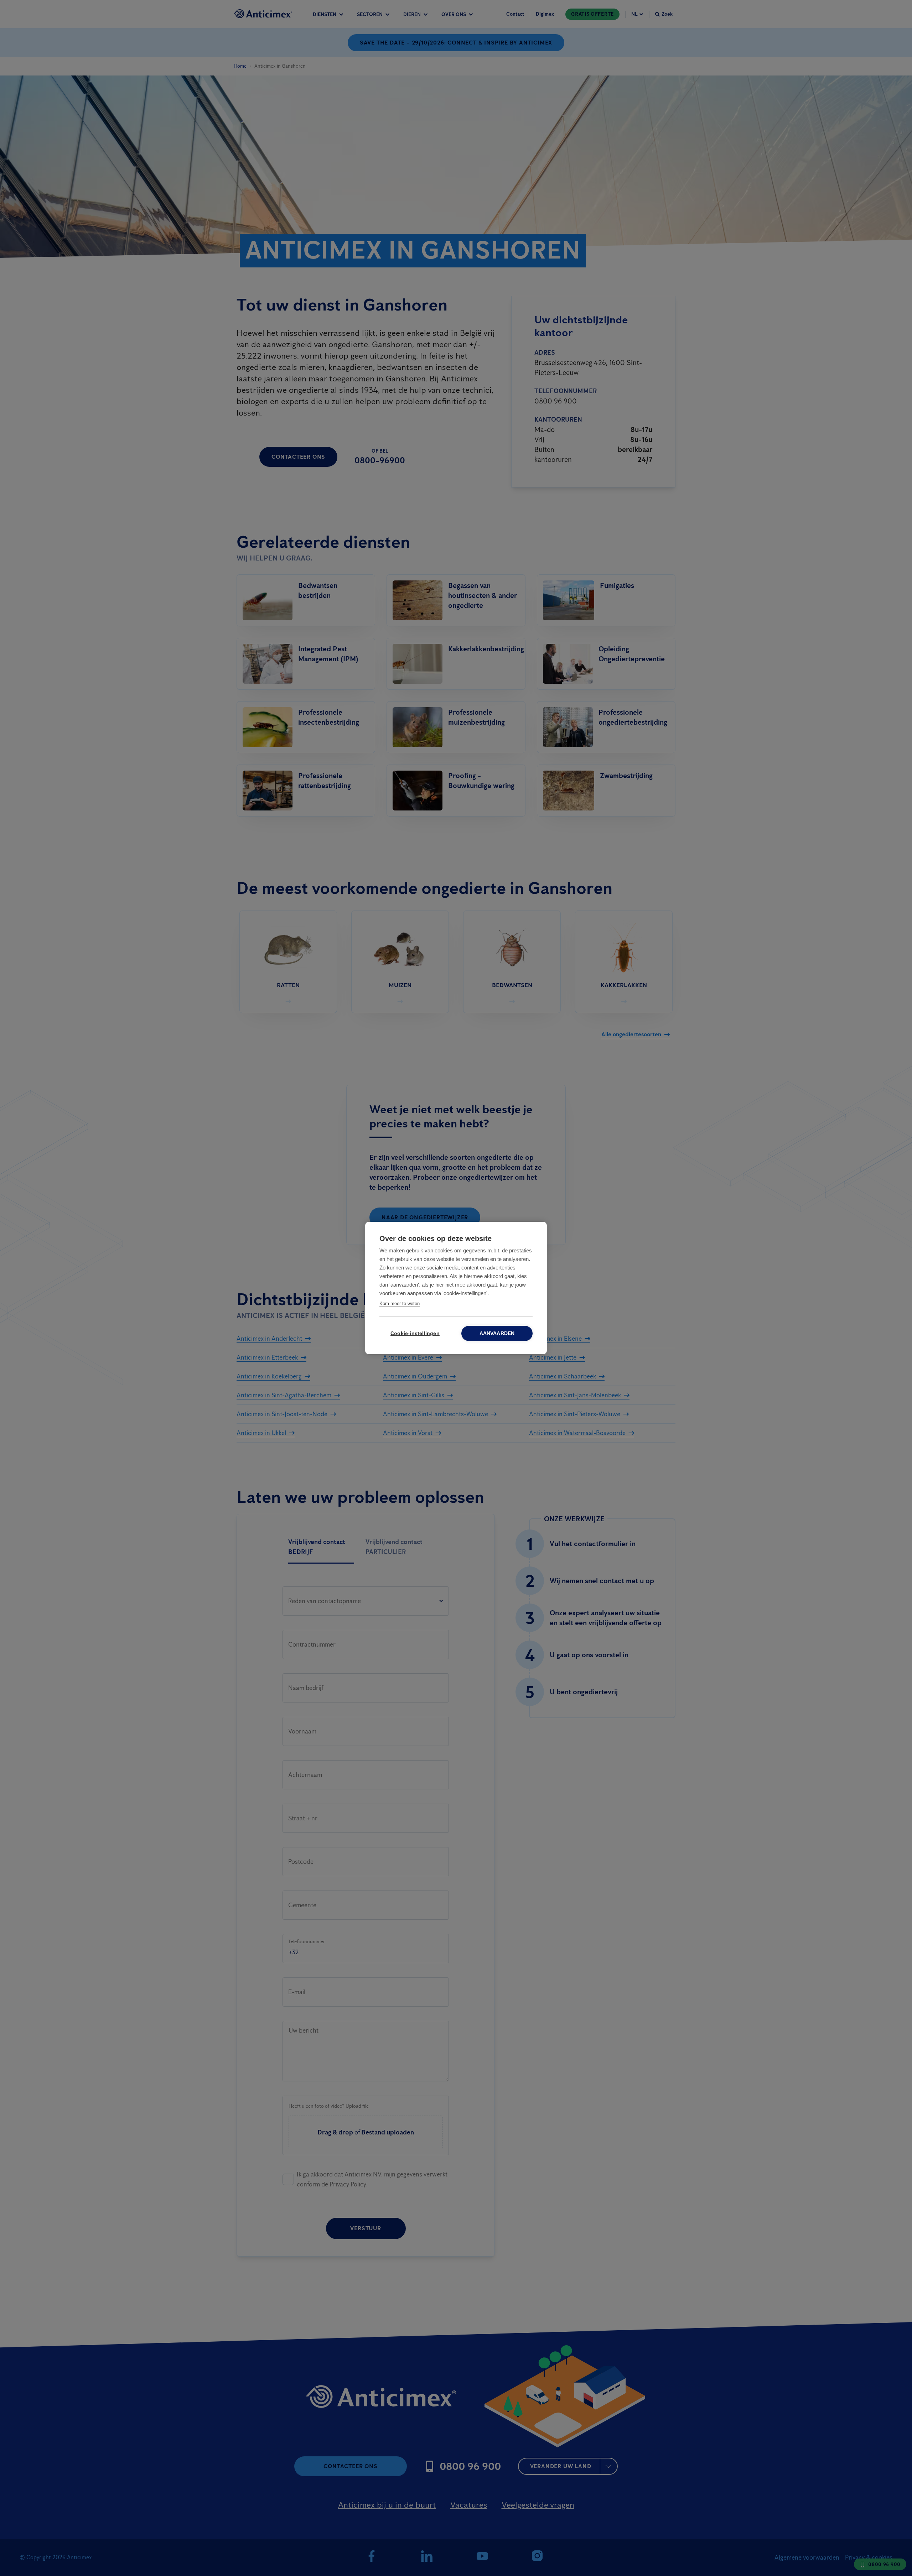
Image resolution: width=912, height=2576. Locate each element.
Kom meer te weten (400, 1303)
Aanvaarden (497, 1333)
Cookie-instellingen (415, 1333)
